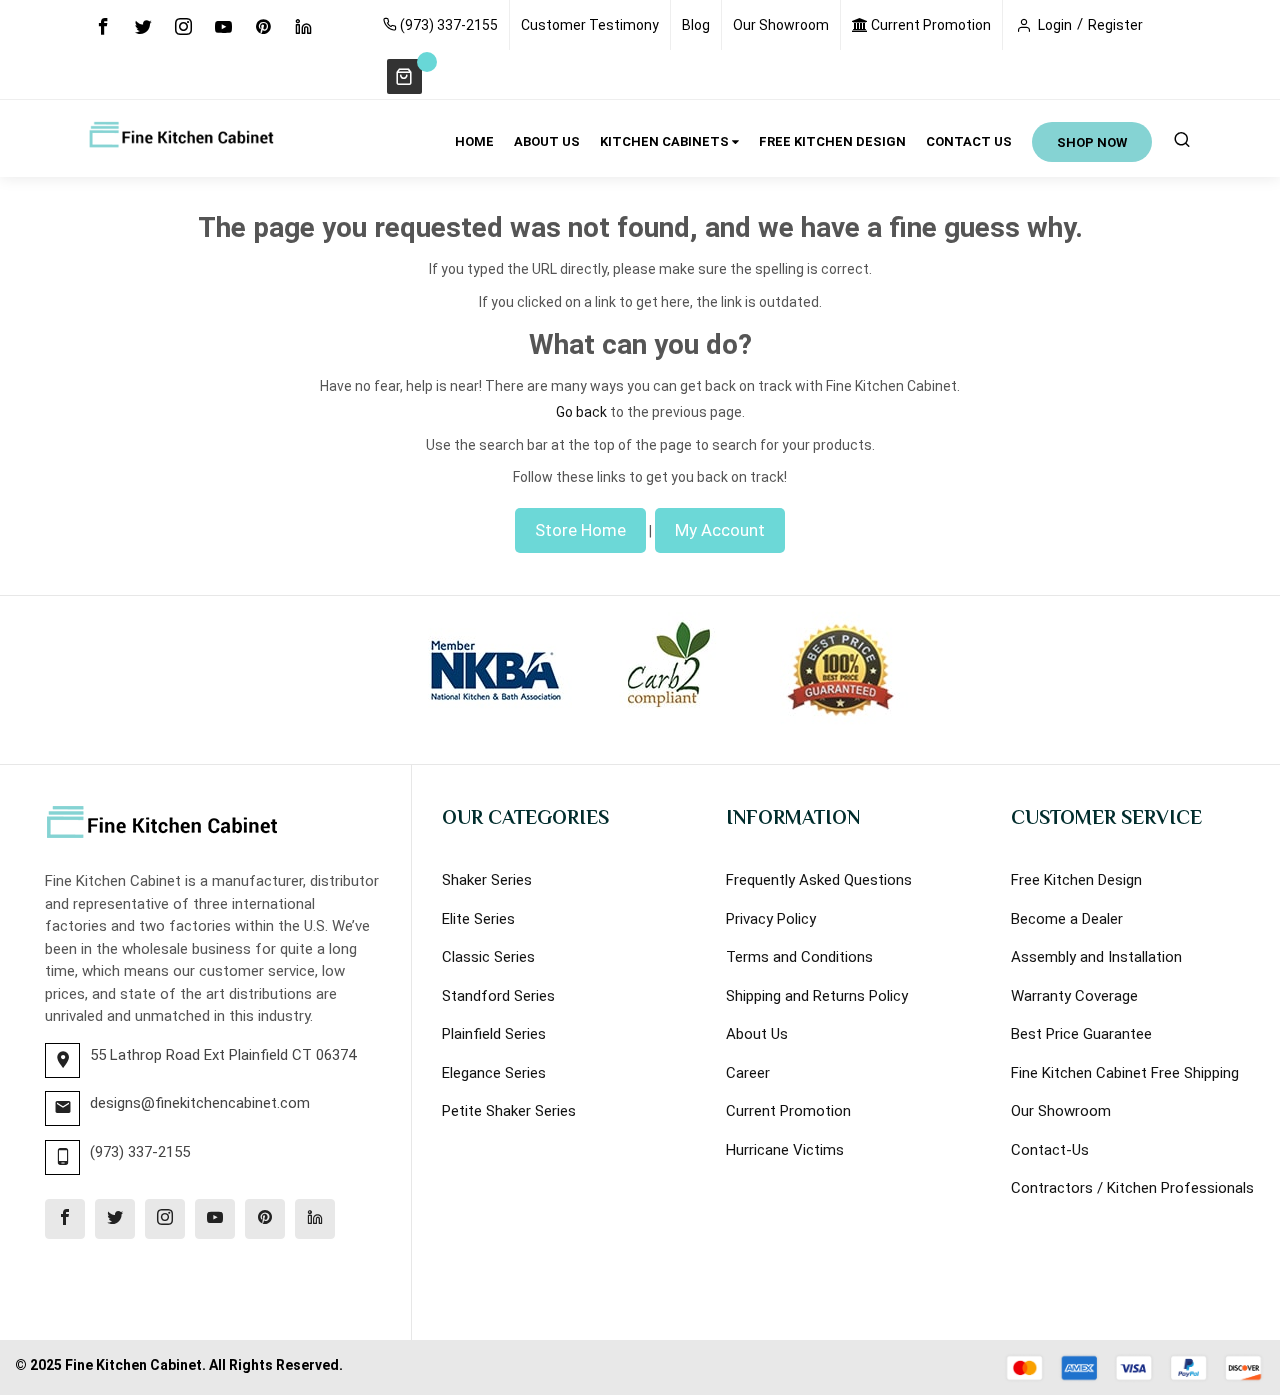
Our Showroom (781, 25)
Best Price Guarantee (1081, 1034)
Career (748, 1073)
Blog (696, 25)
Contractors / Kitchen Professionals (1132, 1188)
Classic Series (488, 957)
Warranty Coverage (1074, 996)
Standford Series (498, 996)
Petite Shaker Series (509, 1111)
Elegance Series (494, 1073)
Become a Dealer (1067, 919)
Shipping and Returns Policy (817, 996)
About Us (757, 1034)
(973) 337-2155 (447, 25)
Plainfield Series (494, 1034)
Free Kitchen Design (1076, 880)
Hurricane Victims (785, 1150)
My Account (720, 530)
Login (1055, 25)
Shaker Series (487, 880)
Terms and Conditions (799, 957)
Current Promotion (929, 25)
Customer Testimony (590, 25)
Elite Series (478, 919)
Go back (581, 412)
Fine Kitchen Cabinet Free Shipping (1125, 1073)
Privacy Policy (771, 919)
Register (1115, 25)
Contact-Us (1050, 1150)
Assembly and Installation (1096, 957)
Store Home (580, 530)
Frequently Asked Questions (819, 880)
